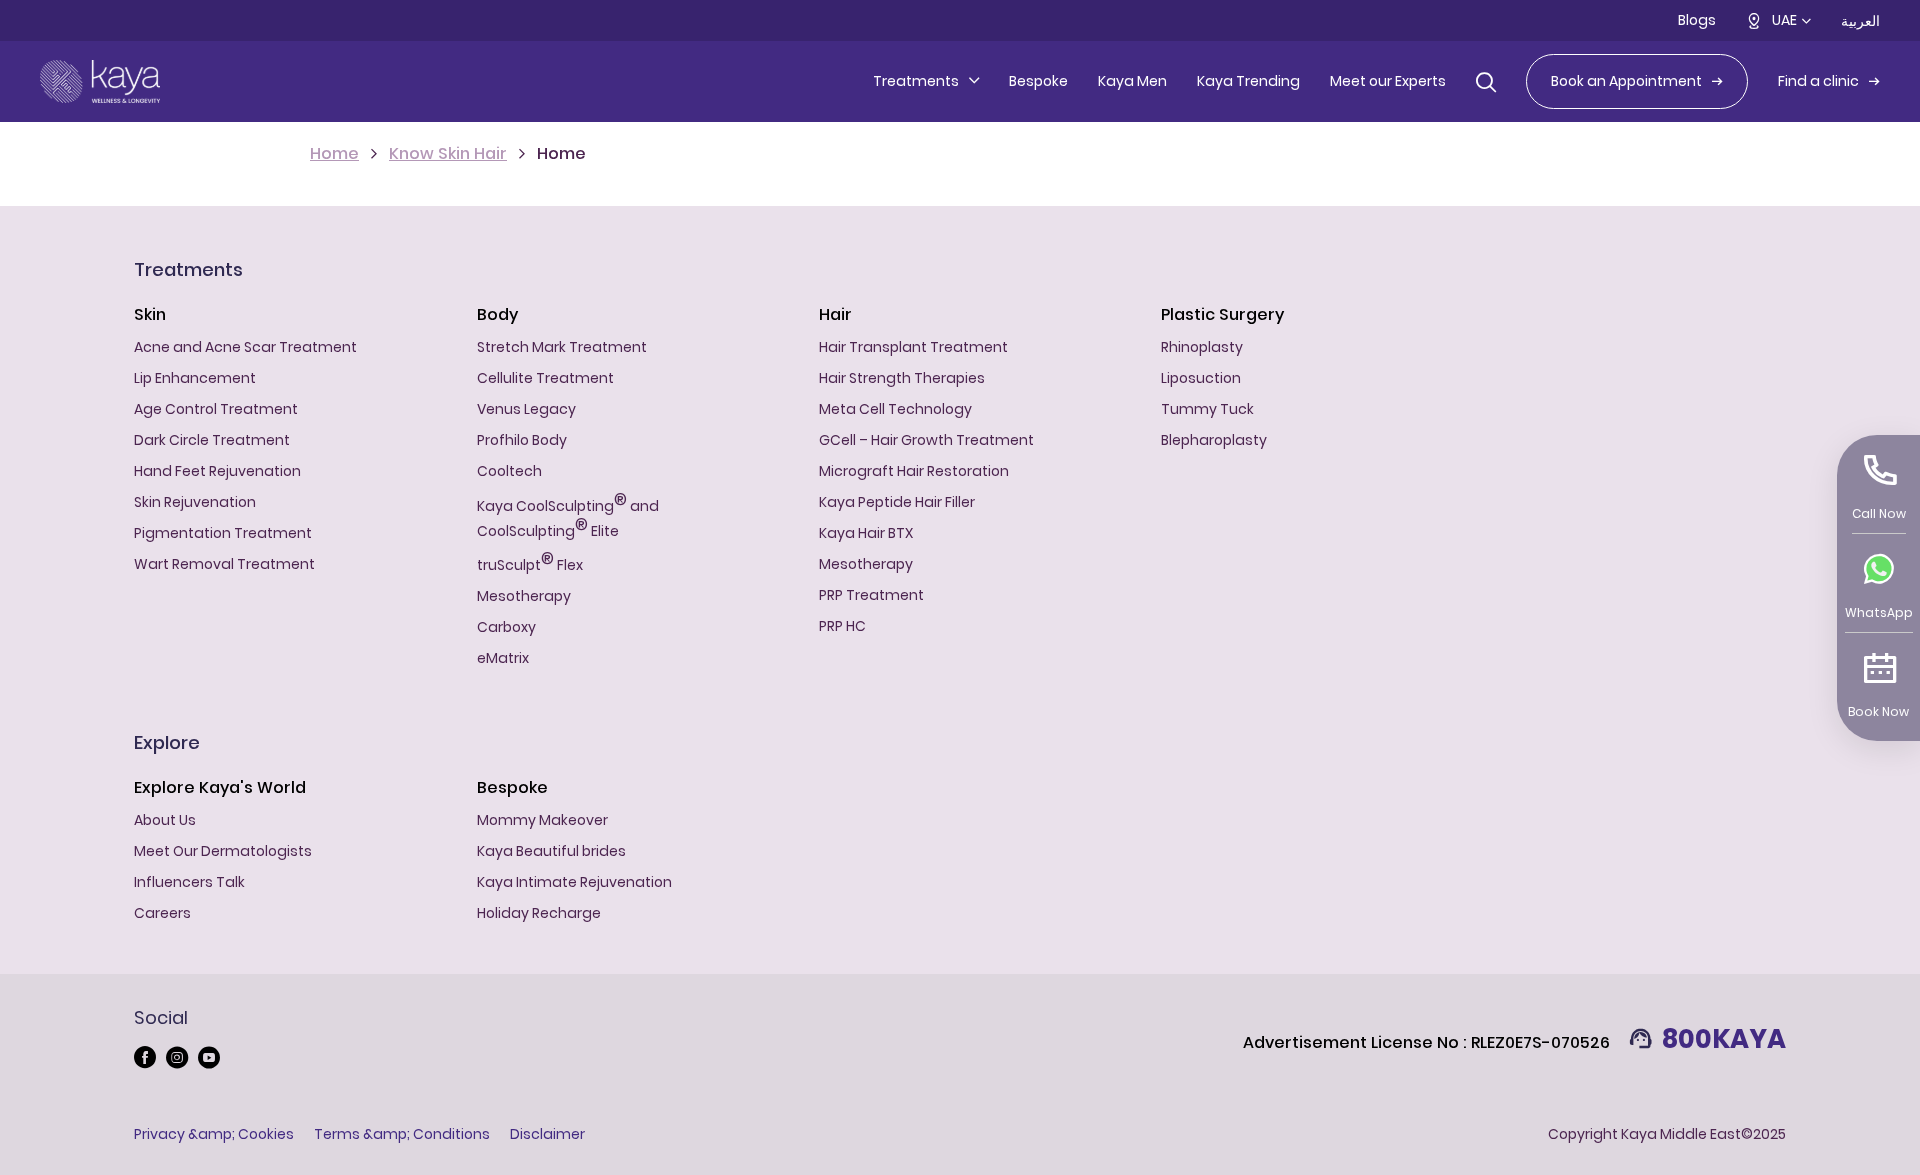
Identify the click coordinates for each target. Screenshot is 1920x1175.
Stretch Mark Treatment (562, 347)
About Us (165, 820)
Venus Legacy (526, 409)
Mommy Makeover (542, 820)
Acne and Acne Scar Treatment (245, 347)
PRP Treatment (871, 595)
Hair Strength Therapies (902, 378)
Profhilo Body (522, 440)
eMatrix (503, 658)
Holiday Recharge (539, 913)
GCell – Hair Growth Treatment (926, 440)
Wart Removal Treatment (224, 564)
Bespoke (1038, 81)
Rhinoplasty (1202, 347)
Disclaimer (547, 1134)
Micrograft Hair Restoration (914, 471)
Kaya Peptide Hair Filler (897, 502)
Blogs (1697, 20)
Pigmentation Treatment (223, 533)
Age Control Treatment (216, 409)
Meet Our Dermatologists (223, 851)
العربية (1860, 21)
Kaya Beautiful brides (551, 851)
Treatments (916, 81)
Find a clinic (1818, 81)
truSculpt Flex (530, 563)
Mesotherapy (524, 596)
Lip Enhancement (195, 378)
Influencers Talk (189, 882)
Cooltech (509, 471)
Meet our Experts (1388, 81)
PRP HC (842, 626)
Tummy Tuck (1207, 409)
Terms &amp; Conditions (402, 1134)
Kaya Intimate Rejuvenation (574, 882)
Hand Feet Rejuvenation (217, 471)
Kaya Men (1132, 81)
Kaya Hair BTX (866, 533)
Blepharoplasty (1214, 440)
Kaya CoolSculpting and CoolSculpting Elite (568, 516)
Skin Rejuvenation (195, 502)
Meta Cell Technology (895, 409)
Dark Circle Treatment (212, 440)
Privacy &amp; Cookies (214, 1134)
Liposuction (1201, 378)
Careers (162, 913)
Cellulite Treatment (545, 378)
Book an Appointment (1626, 81)
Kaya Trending (1248, 81)
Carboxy (506, 627)
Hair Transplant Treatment (913, 347)
